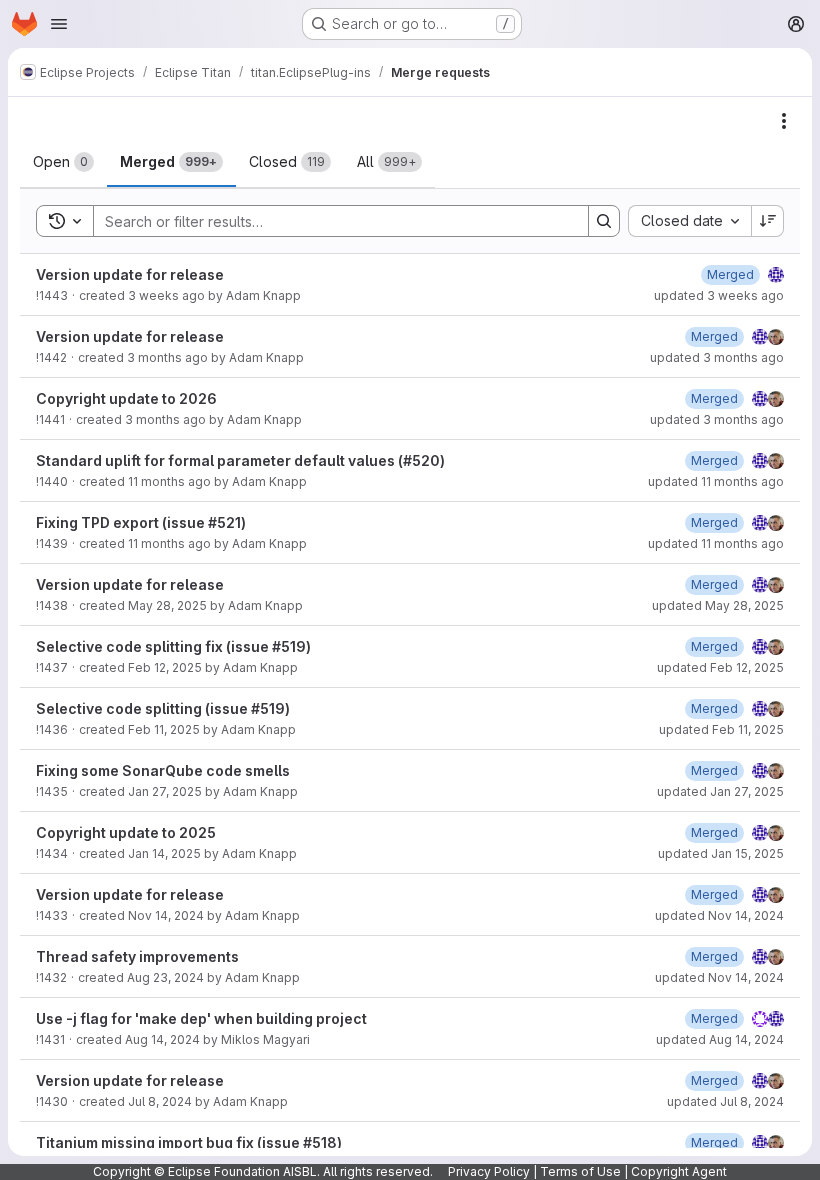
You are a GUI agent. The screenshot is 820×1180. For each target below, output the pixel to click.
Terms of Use (580, 1171)
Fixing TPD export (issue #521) (141, 522)
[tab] (63, 162)
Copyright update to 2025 (126, 832)
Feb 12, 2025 (165, 667)
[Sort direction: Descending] (768, 221)
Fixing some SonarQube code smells (163, 770)
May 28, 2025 (167, 605)
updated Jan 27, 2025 (720, 791)
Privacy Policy (489, 1171)
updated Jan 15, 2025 (721, 853)
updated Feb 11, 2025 (721, 729)
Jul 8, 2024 (160, 1101)
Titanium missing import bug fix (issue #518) (189, 1142)
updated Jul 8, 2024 (725, 1101)
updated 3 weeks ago (719, 295)
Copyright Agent (679, 1171)
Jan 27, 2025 (165, 791)
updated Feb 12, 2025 (720, 667)
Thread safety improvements (137, 956)
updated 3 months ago (717, 357)
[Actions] (784, 121)
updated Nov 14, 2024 (719, 915)
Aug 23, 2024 (165, 977)
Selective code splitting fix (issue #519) (173, 646)
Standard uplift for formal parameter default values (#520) (240, 460)
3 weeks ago (166, 295)
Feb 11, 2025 (164, 729)
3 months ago (167, 357)
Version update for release (130, 274)
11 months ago (169, 481)
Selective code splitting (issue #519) (163, 708)
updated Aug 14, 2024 (720, 1039)
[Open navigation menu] (59, 24)
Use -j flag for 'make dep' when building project (201, 1018)
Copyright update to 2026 (126, 398)
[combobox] (689, 221)
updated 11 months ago (716, 481)
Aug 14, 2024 (162, 1039)
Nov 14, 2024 (166, 915)
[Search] (604, 221)
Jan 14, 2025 (164, 853)
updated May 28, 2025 (718, 605)
